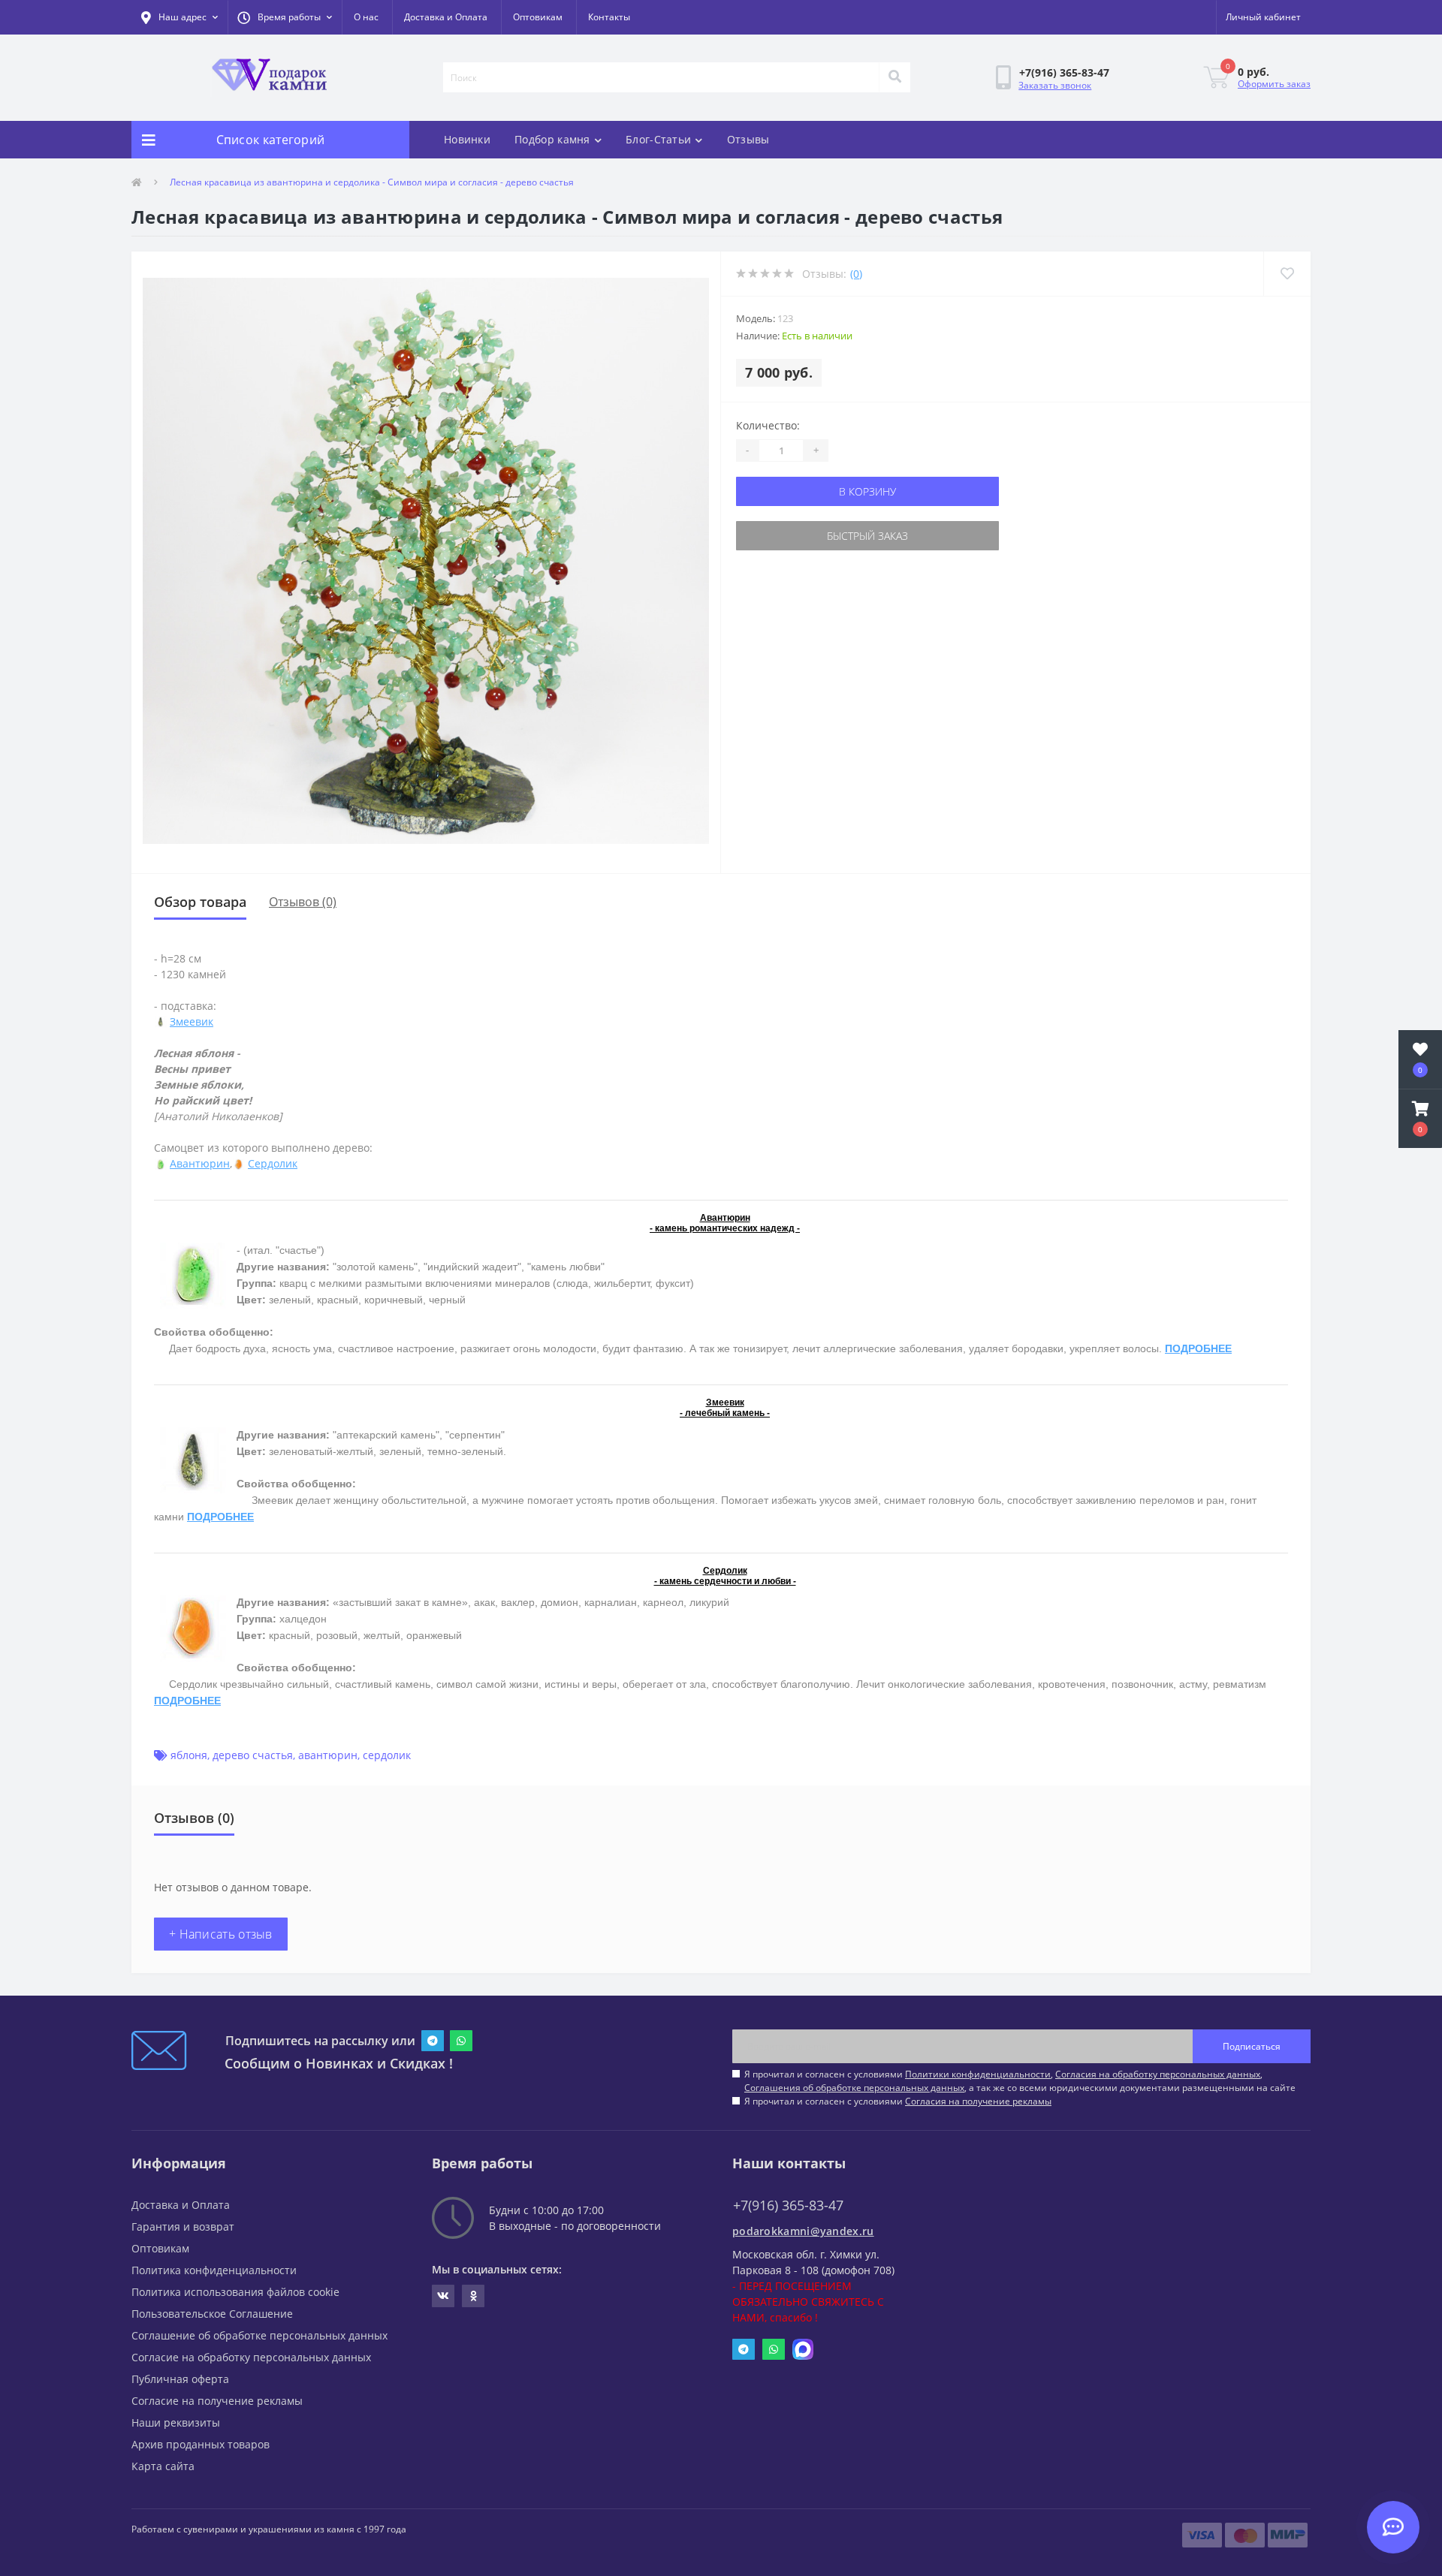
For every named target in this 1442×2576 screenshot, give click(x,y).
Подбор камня (552, 139)
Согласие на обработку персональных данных (251, 2357)
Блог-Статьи (658, 139)
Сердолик (273, 1163)
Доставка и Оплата (446, 17)
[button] (285, 17)
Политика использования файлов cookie (235, 2292)
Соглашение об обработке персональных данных (259, 2335)
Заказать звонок (1055, 85)
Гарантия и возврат (183, 2227)
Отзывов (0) (303, 902)
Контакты (609, 17)
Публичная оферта (180, 2379)
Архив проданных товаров (201, 2444)
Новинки (467, 139)
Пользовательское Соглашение (212, 2314)
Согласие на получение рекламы (217, 2401)
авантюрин (328, 1755)
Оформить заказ (1274, 84)
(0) (856, 274)
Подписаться (1252, 2046)
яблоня (189, 1755)
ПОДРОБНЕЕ (1198, 1348)
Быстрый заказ (867, 536)
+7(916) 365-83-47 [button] (788, 2205)
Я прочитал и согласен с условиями (898, 2101)
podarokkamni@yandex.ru (803, 2231)
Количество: (768, 425)
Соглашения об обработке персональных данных (854, 2088)
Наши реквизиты (176, 2422)
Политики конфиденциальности (978, 2074)
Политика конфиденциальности (214, 2270)
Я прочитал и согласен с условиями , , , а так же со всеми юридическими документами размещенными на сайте (1020, 2081)
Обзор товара (200, 902)
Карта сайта (163, 2466)
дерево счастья (253, 1755)
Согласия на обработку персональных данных (1158, 2074)
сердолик (387, 1755)
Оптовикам (538, 17)
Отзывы (748, 139)
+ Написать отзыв (221, 1934)
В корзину (867, 491)
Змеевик (192, 1021)
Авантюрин (200, 1163)
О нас (366, 17)
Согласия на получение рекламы (978, 2101)
